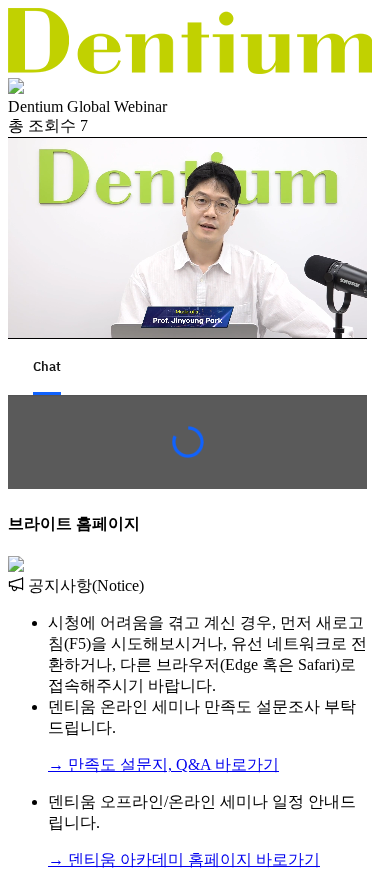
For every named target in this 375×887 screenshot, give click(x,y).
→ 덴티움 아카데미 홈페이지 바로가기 (184, 859)
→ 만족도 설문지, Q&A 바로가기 (163, 764)
